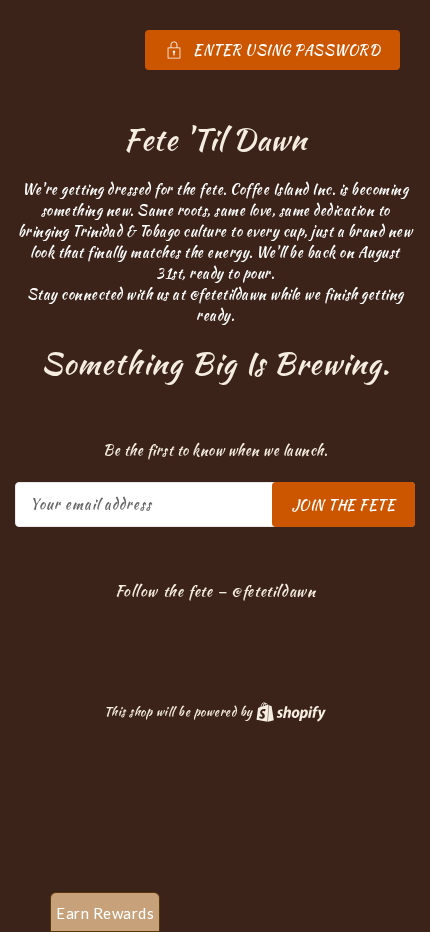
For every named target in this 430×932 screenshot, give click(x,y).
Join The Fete (344, 505)
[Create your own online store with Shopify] (291, 711)
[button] (215, 50)
